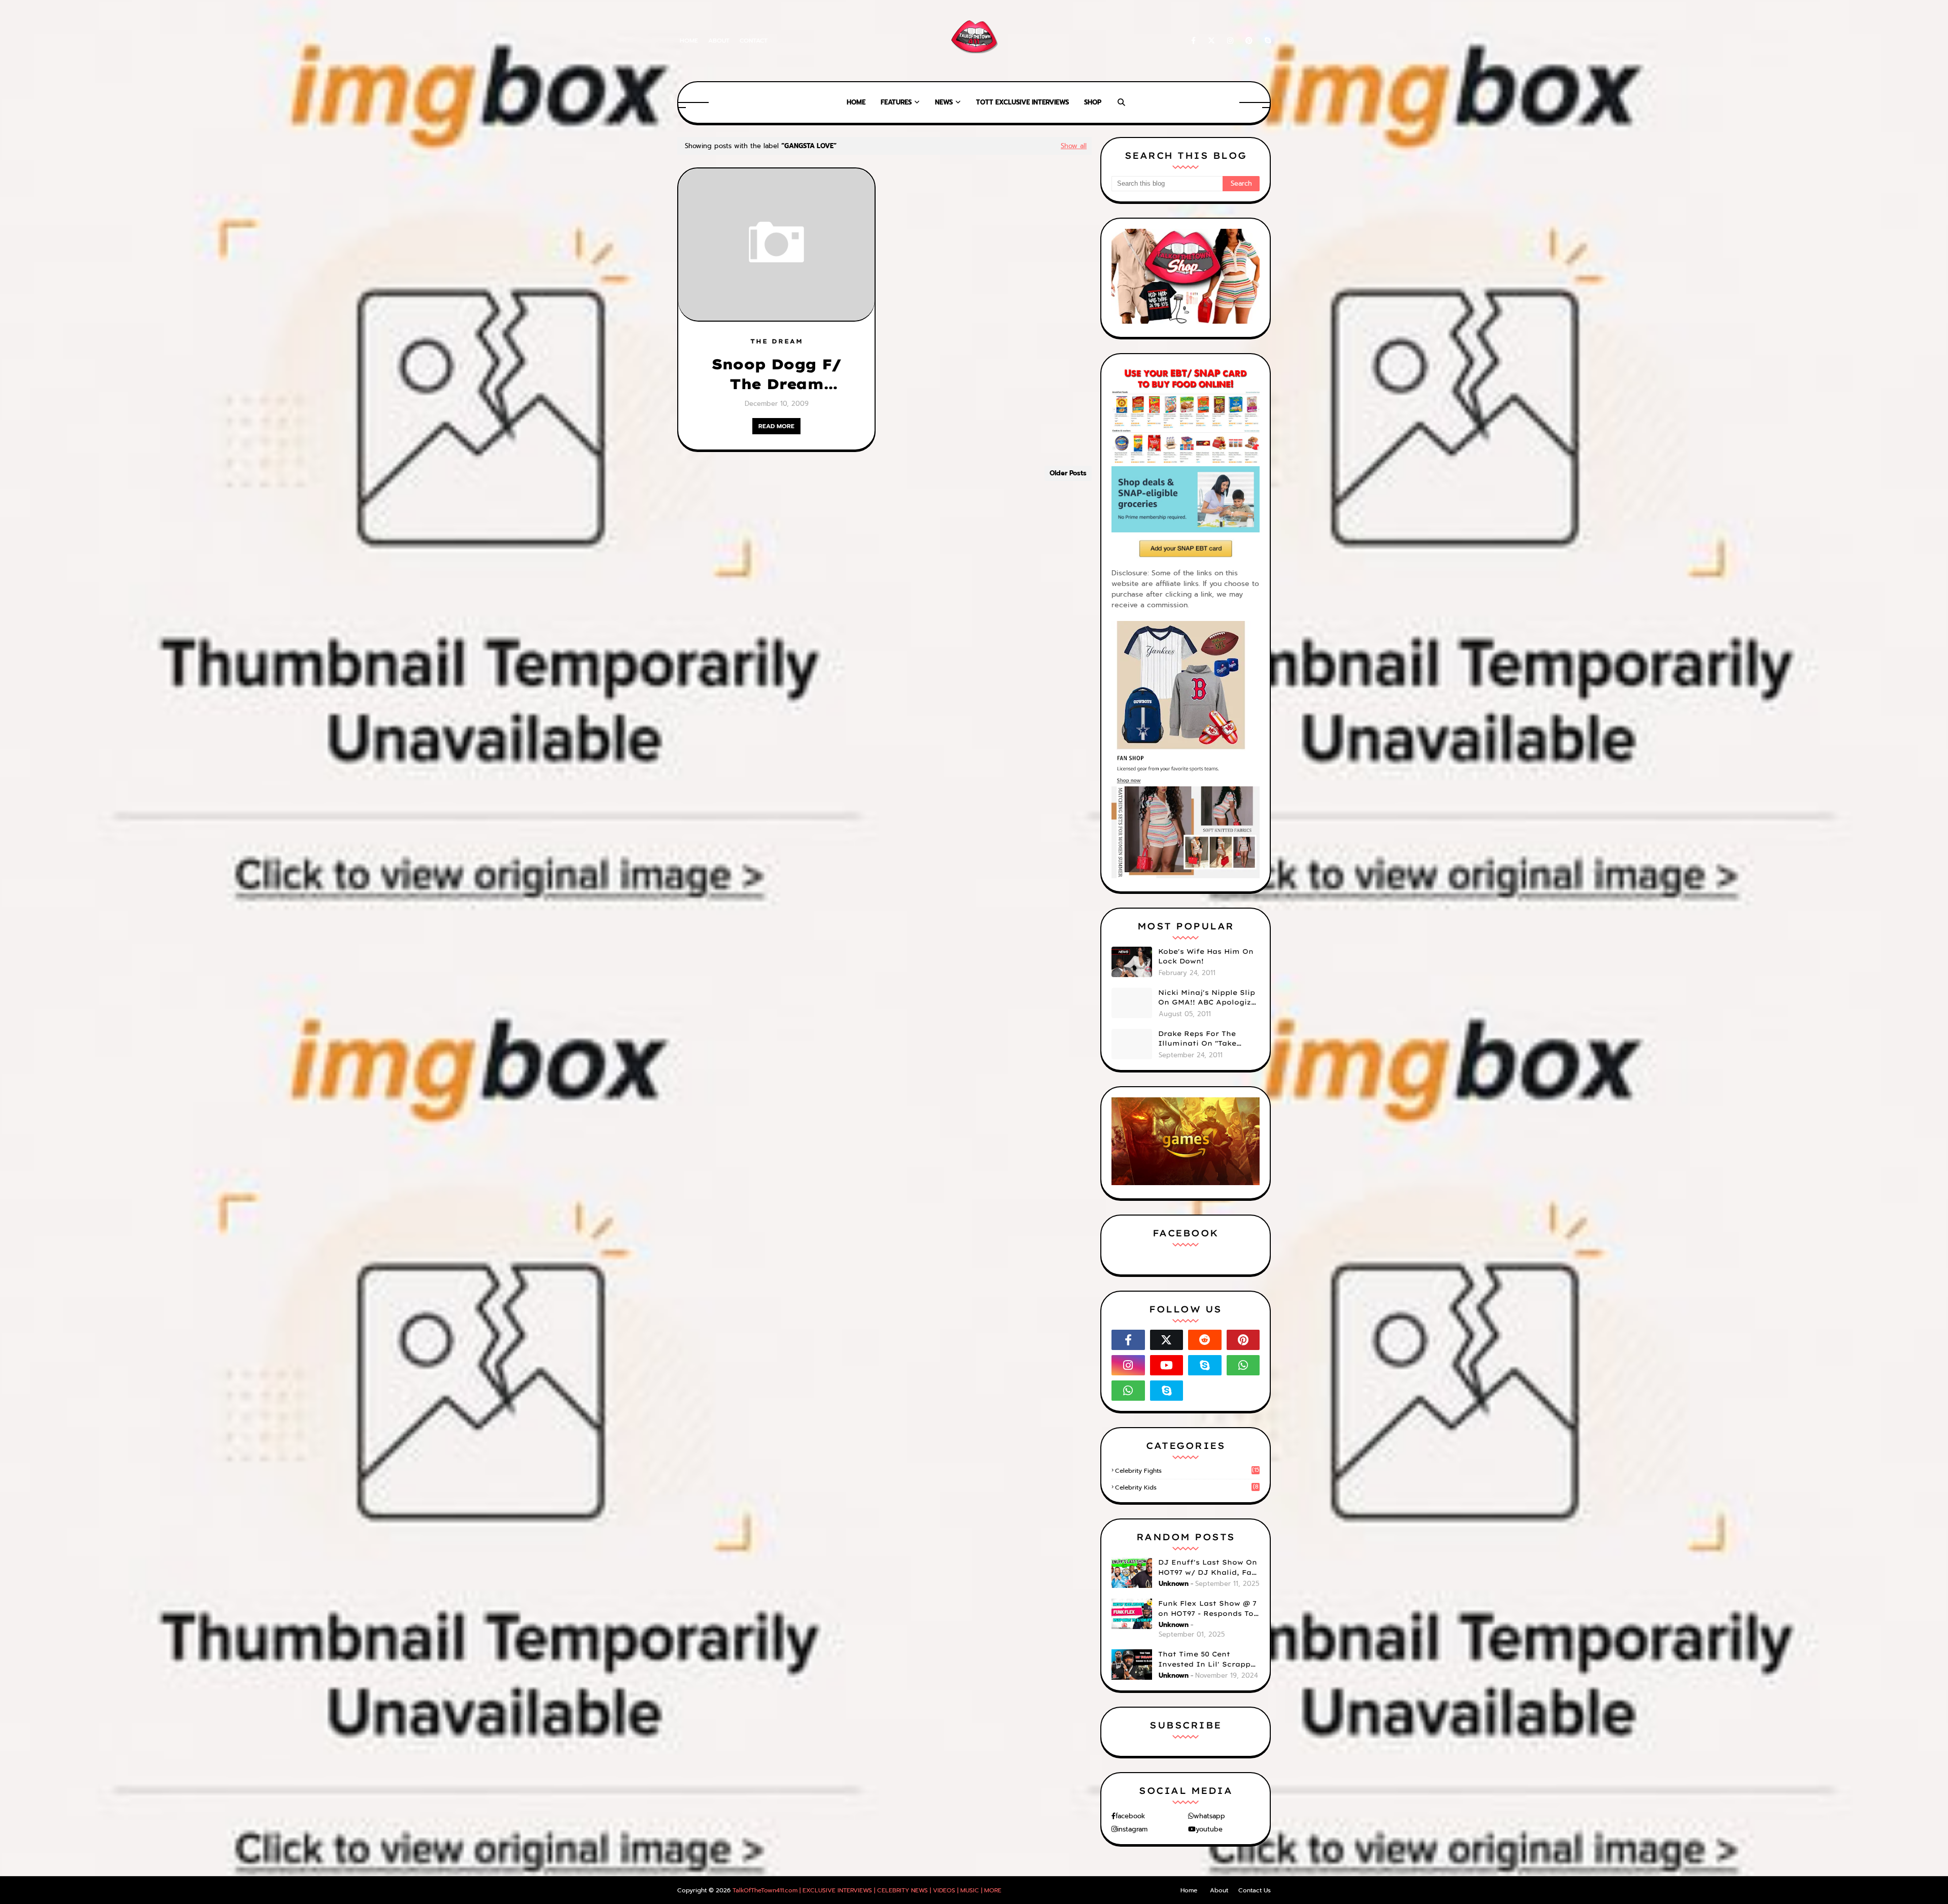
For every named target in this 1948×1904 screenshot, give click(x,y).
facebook (1130, 1816)
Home (689, 41)
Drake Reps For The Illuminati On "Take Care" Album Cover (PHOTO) (1197, 1039)
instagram (1132, 1829)
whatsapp (1209, 1816)
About (719, 41)
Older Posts (1068, 473)
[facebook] (1193, 41)
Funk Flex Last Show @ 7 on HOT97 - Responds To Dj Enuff (1207, 1609)
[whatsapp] (1243, 1365)
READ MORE (776, 426)
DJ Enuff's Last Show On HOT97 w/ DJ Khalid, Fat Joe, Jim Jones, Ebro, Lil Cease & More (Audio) (1208, 1568)
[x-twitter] (1211, 41)
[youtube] (1167, 1365)
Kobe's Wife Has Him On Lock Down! (1206, 956)
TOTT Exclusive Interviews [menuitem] (1022, 102)
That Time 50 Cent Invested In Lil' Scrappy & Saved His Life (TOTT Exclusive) (1207, 1659)
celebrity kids (1187, 1487)
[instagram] (1230, 41)
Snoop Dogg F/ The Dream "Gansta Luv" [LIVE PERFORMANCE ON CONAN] (776, 374)
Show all (1074, 146)
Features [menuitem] (896, 102)
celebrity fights (1187, 1471)
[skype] (1266, 41)
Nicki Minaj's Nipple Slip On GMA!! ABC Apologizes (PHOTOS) (1209, 998)
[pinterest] (1249, 41)
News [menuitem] (944, 102)
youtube (1209, 1829)
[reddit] (1205, 1340)
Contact (754, 41)
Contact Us (1255, 1890)
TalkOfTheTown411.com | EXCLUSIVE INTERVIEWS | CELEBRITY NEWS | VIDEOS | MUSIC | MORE (867, 1890)
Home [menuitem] (856, 102)
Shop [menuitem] (1093, 102)
